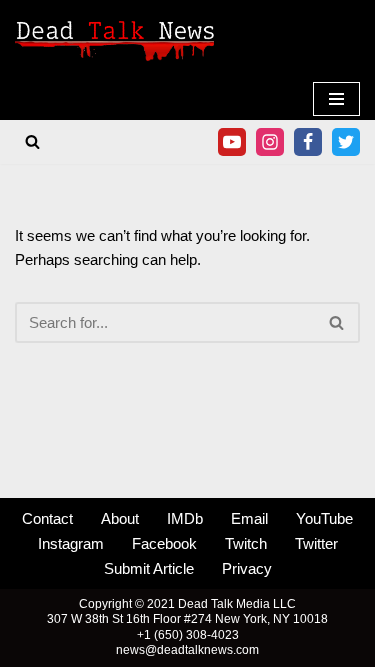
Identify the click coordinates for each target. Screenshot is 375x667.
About (120, 518)
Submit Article (149, 568)
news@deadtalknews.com (187, 650)
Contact (47, 518)
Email (249, 518)
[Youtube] (232, 142)
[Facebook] (308, 142)
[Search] (32, 141)
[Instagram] (270, 142)
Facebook (164, 543)
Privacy (247, 568)
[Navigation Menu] (336, 99)
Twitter (316, 543)
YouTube (324, 518)
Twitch (246, 543)
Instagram (71, 543)
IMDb (185, 518)
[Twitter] (346, 142)
